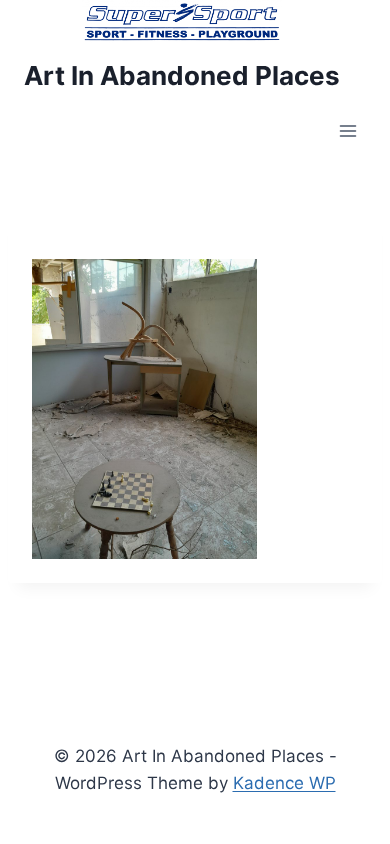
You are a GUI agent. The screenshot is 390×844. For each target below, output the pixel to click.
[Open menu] (347, 131)
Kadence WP (284, 783)
